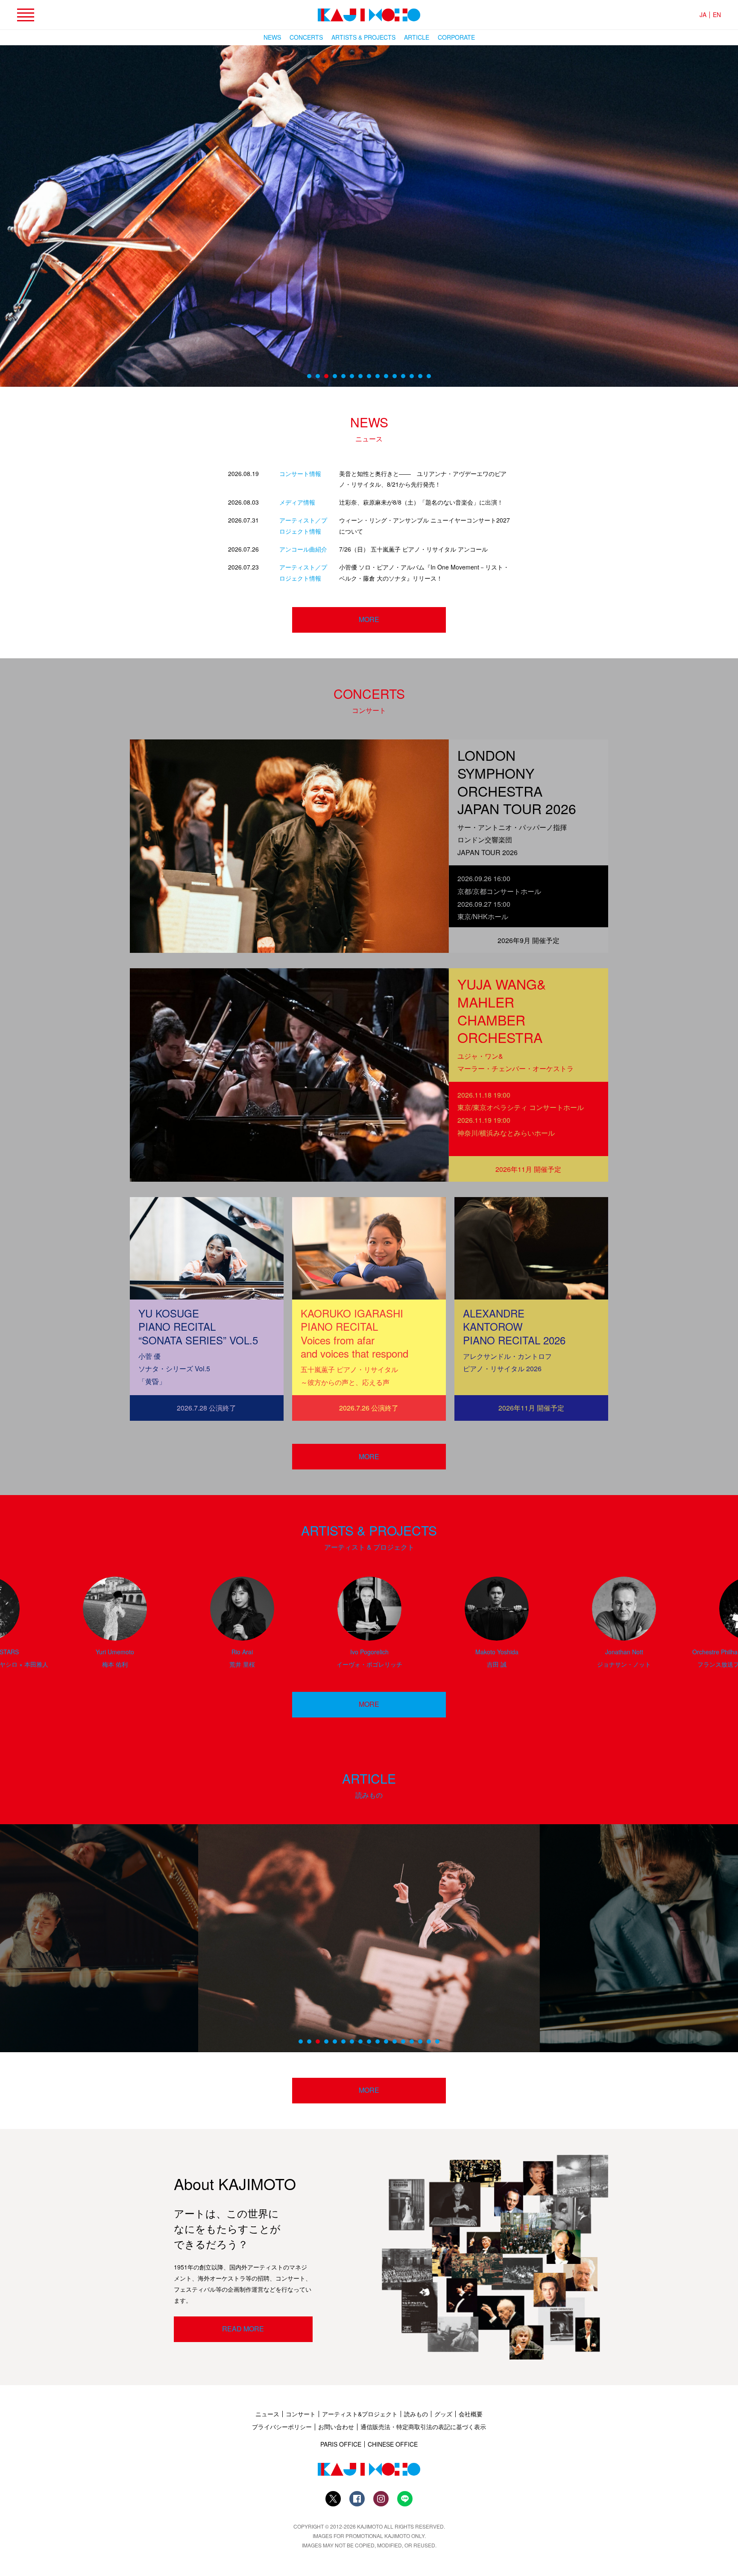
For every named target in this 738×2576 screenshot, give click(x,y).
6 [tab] (352, 376)
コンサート (301, 2414)
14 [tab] (420, 376)
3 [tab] (326, 376)
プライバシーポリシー (282, 2427)
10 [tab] (386, 376)
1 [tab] (309, 376)
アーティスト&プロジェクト (360, 2414)
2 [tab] (318, 376)
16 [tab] (429, 2042)
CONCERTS (306, 37)
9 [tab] (378, 376)
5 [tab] (343, 376)
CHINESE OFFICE (393, 2444)
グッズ (443, 2414)
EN (717, 15)
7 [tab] (360, 376)
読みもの (416, 2414)
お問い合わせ (336, 2427)
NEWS (272, 37)
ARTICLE (417, 37)
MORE (369, 1456)
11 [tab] (395, 376)
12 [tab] (403, 376)
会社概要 (471, 2414)
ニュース (267, 2414)
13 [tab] (412, 376)
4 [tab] (335, 376)
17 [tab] (437, 2042)
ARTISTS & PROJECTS (363, 37)
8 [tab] (369, 376)
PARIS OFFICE (341, 2444)
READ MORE (243, 2329)
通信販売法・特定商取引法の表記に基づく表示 (423, 2427)
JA (703, 15)
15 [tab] (429, 376)
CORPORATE (456, 37)
